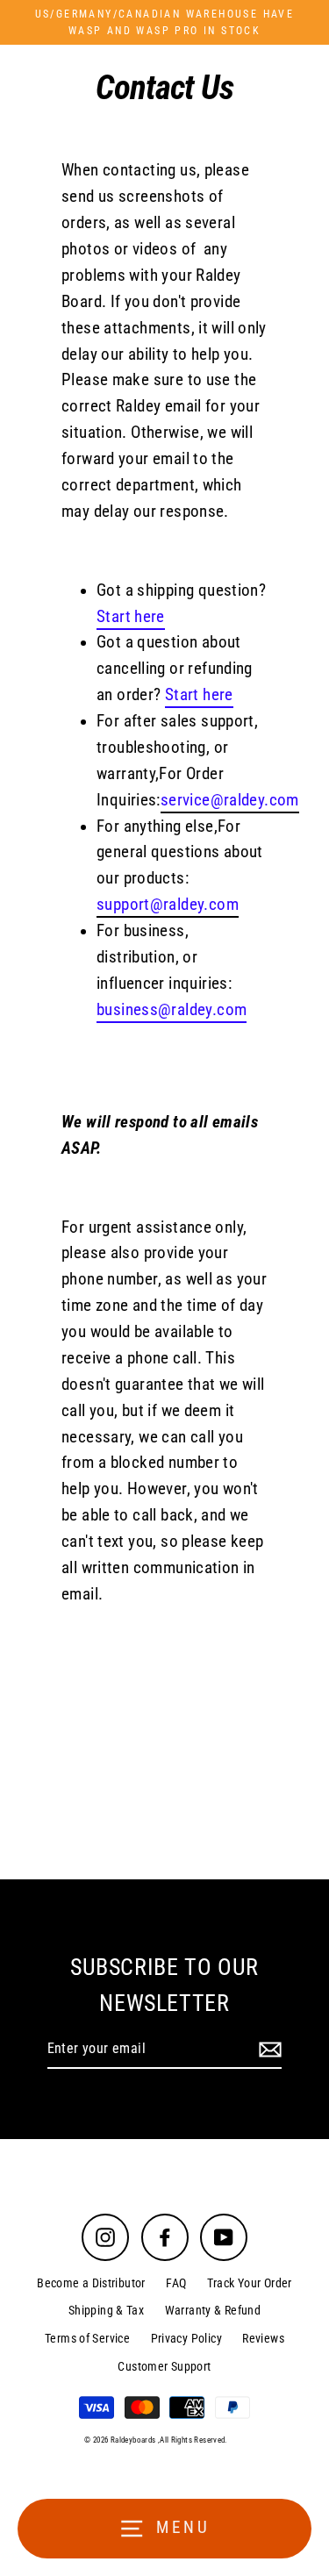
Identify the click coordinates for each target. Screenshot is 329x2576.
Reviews (263, 2338)
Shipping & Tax (106, 2310)
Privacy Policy (186, 2338)
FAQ (176, 2283)
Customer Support (164, 2366)
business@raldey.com (172, 1010)
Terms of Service (87, 2338)
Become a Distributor (91, 2283)
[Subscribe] (268, 2050)
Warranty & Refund (213, 2310)
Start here (131, 617)
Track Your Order (250, 2283)
